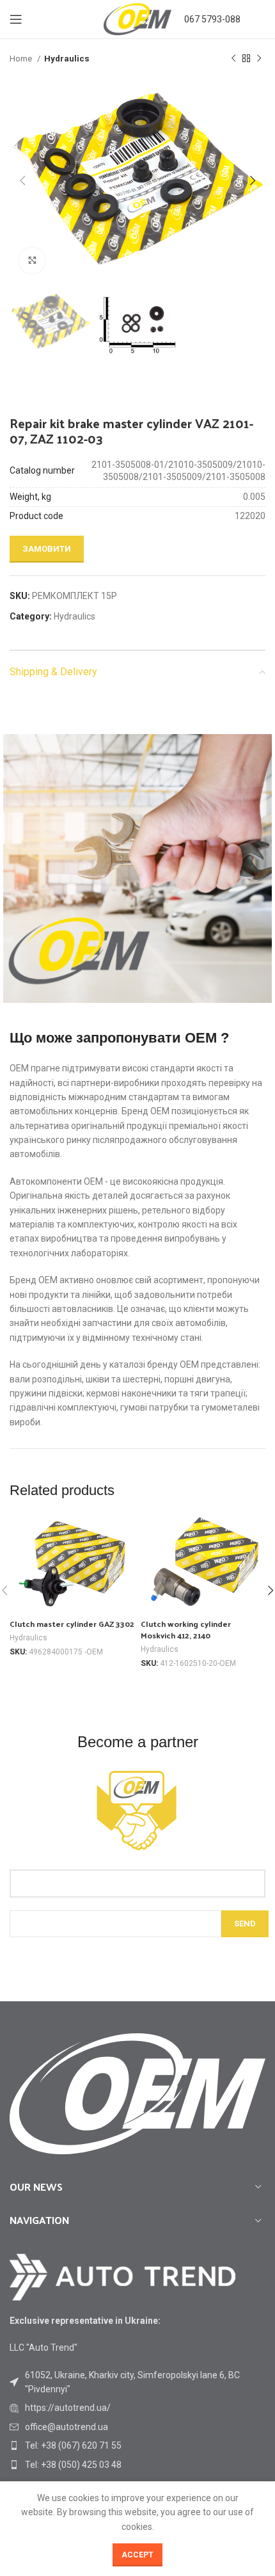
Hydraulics (67, 59)
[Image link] (123, 2276)
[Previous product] (233, 59)
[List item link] (137, 2408)
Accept (137, 2555)
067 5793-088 (212, 19)
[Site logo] (137, 19)
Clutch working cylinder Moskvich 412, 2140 (186, 1629)
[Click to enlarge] (32, 260)
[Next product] (259, 59)
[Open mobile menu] (16, 19)
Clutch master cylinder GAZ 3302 (72, 1623)
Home (22, 59)
